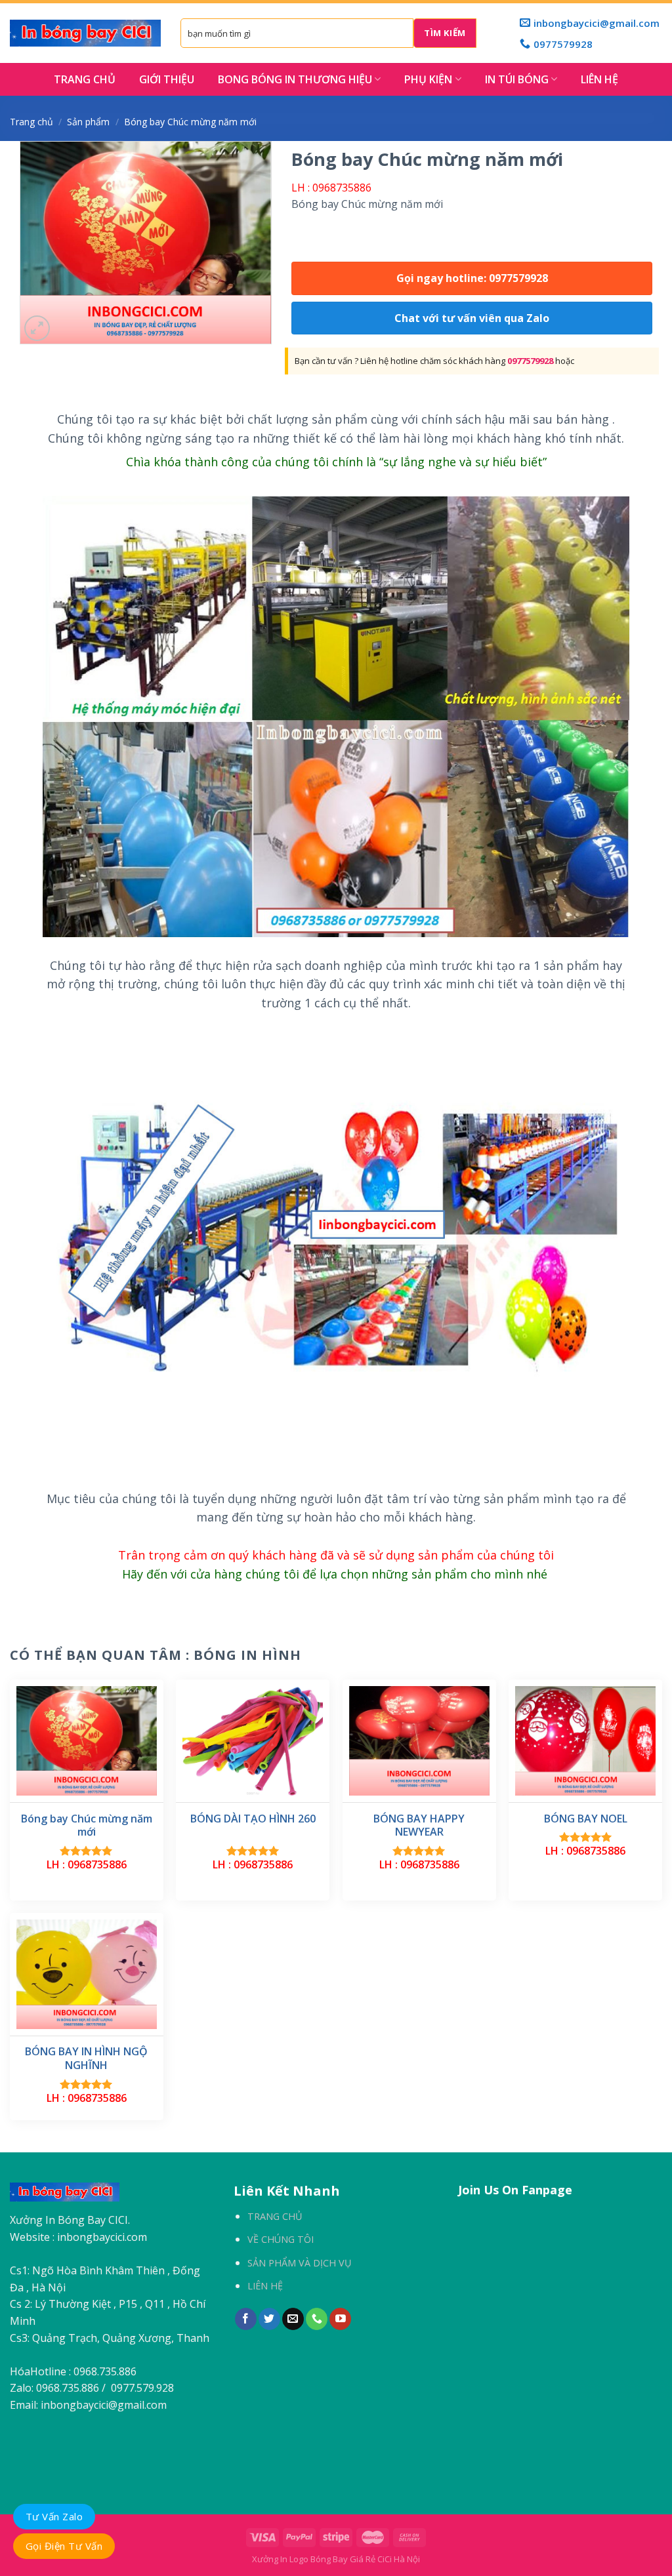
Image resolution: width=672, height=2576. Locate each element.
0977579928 (530, 361)
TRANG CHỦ (85, 79)
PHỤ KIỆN (428, 79)
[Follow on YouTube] (340, 2319)
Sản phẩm (88, 122)
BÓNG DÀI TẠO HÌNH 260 (253, 1819)
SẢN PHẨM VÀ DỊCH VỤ (299, 2263)
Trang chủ (31, 122)
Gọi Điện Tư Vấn (64, 2546)
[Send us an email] (293, 2319)
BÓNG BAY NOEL (586, 1819)
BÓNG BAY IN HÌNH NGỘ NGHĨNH (86, 2059)
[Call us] (317, 2319)
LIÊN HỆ (599, 79)
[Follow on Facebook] (246, 2319)
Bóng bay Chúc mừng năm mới (87, 1826)
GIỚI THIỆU (167, 79)
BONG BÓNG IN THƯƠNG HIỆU (295, 79)
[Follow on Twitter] (269, 2319)
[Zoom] (37, 328)
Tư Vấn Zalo (54, 2516)
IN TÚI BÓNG (517, 79)
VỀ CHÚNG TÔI (281, 2239)
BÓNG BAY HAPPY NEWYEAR (419, 1826)
